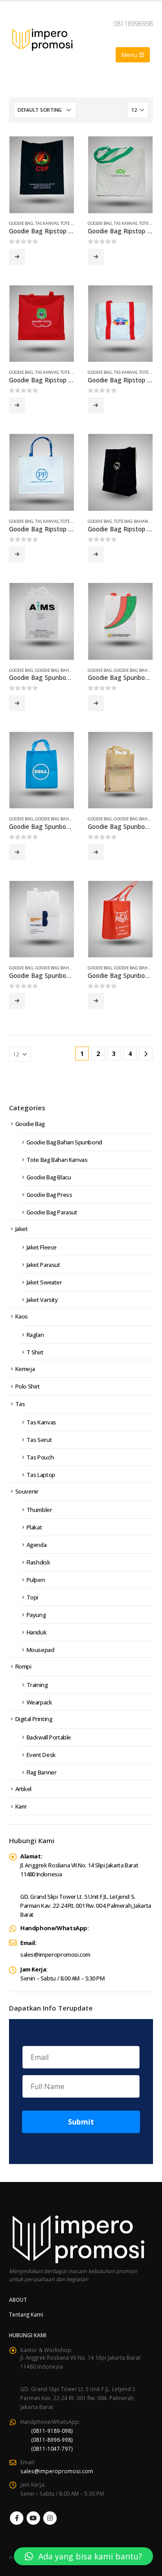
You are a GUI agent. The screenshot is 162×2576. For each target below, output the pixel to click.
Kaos (22, 1316)
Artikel (23, 1789)
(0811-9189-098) (52, 2431)
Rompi (23, 1666)
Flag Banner (42, 1772)
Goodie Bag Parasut (52, 1212)
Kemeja (25, 1369)
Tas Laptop (41, 1475)
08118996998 (133, 24)
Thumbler (39, 1510)
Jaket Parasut (43, 1265)
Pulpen (36, 1580)
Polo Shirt (28, 1386)
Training (37, 1685)
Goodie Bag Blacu (49, 1177)
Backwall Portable (49, 1737)
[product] (42, 175)
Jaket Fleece (42, 1247)
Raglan (35, 1335)
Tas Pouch (40, 1457)
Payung (36, 1615)
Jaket (22, 1229)
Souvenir (27, 1491)
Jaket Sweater (44, 1282)
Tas (20, 1404)
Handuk (37, 1632)
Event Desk (41, 1755)
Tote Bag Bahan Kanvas (57, 1160)
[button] (83, 2556)
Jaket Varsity (42, 1300)
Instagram (50, 2518)
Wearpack (39, 1702)
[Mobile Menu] (133, 55)
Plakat (34, 1527)
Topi (32, 1597)
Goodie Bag (21, 223)
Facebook (17, 2518)
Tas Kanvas (47, 223)
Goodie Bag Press (49, 1195)
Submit (81, 2122)
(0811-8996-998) (52, 2440)
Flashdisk (38, 1562)
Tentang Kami (26, 2314)
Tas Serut (39, 1440)
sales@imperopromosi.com (55, 1954)
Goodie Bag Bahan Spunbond (66, 670)
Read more (17, 257)
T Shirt (35, 1352)
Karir (21, 1806)
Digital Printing (34, 1719)
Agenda (37, 1545)
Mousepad (40, 1650)
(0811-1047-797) (52, 2449)
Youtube (33, 2518)
